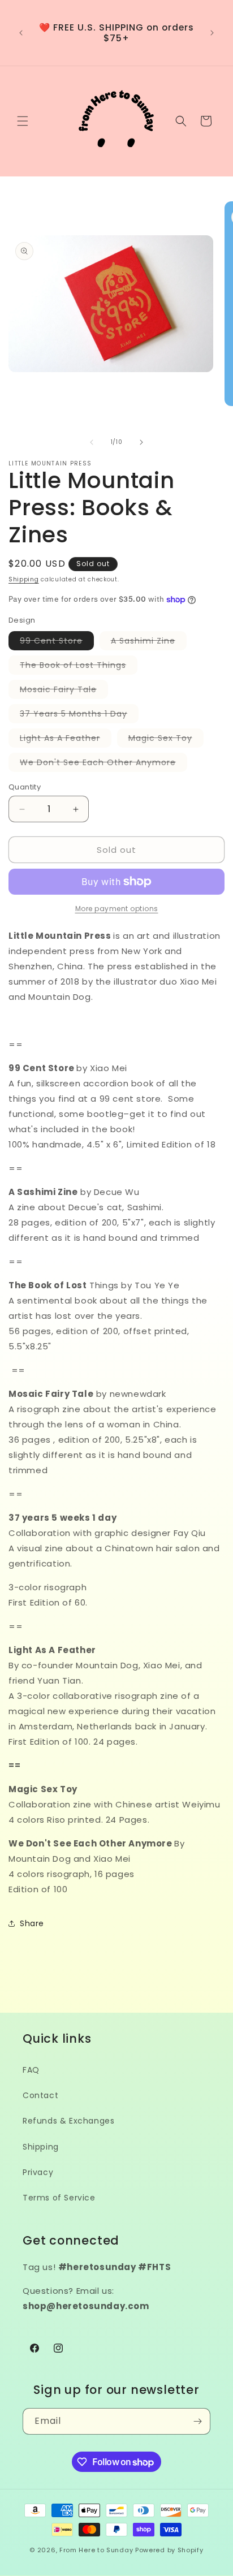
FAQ (31, 2070)
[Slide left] (92, 442)
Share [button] (32, 1923)
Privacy (38, 2172)
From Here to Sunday (96, 2550)
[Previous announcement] (21, 33)
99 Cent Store (57, 642)
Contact (40, 2095)
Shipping (24, 579)
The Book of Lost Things (79, 667)
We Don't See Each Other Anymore (103, 764)
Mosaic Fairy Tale (64, 691)
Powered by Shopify (169, 2550)
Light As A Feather (66, 740)
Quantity (25, 787)
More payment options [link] (117, 909)
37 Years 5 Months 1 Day (79, 715)
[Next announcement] (212, 33)
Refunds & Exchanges (68, 2121)
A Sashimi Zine (149, 642)
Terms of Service (59, 2198)
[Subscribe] (197, 2421)
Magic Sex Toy (166, 740)
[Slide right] (141, 442)
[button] (23, 121)
